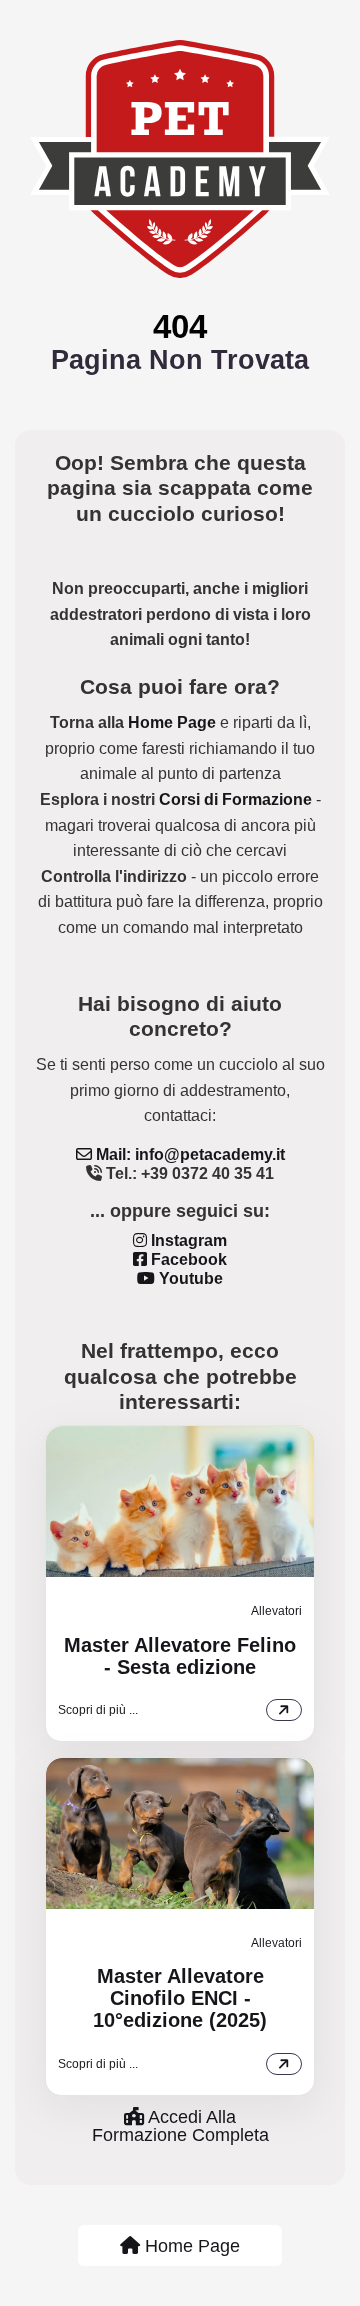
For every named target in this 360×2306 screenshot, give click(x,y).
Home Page (172, 722)
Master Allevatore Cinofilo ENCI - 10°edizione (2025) (180, 1998)
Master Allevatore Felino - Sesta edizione (180, 1656)
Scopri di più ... (98, 1710)
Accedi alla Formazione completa (180, 2126)
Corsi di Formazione (235, 799)
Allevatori (276, 1611)
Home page (190, 2246)
